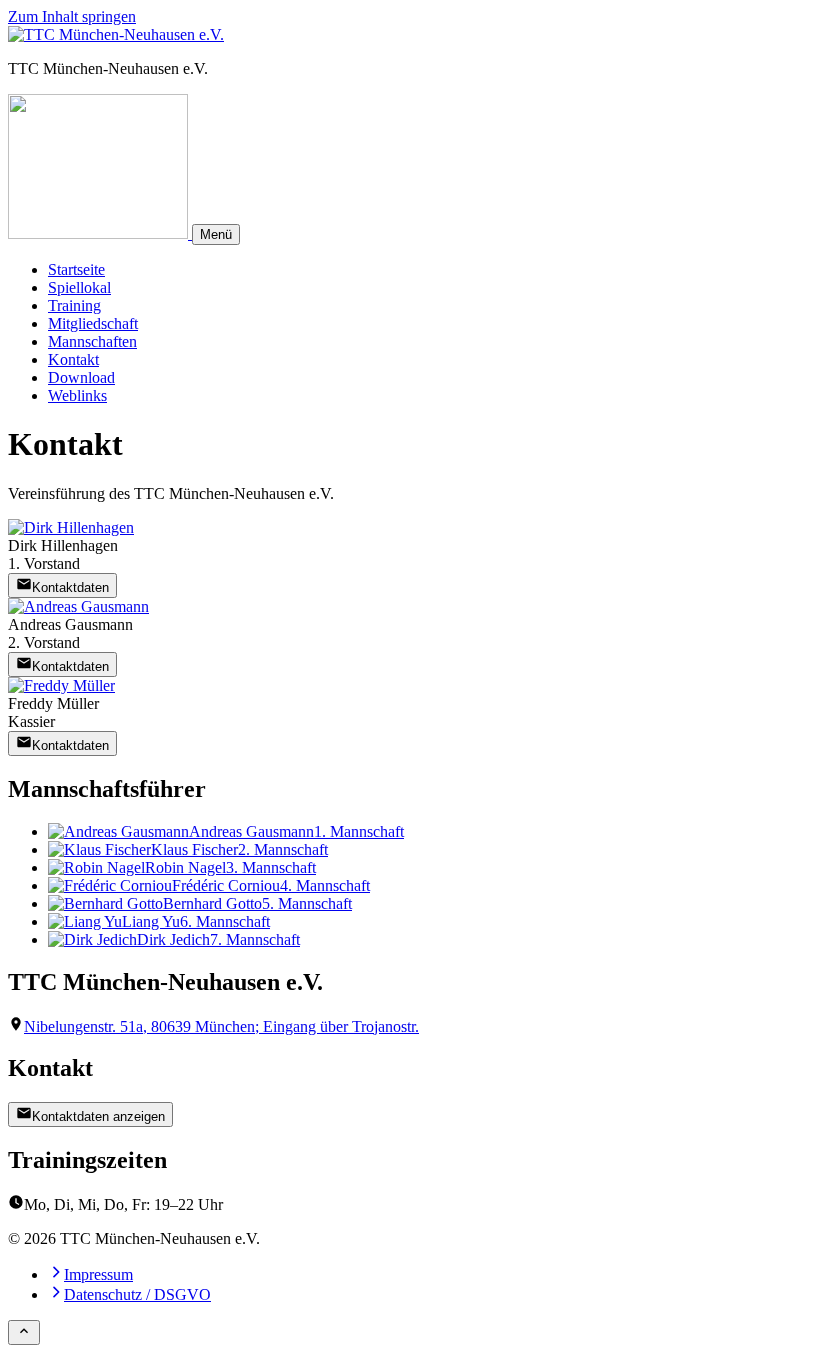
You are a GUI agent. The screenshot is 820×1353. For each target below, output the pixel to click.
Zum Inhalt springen (72, 16)
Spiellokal (79, 287)
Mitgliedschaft (93, 323)
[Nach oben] (24, 1332)
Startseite (76, 269)
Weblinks (77, 395)
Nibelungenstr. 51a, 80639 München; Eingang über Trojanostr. (221, 1026)
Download (81, 377)
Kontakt (73, 359)
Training (74, 305)
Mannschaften (92, 341)
